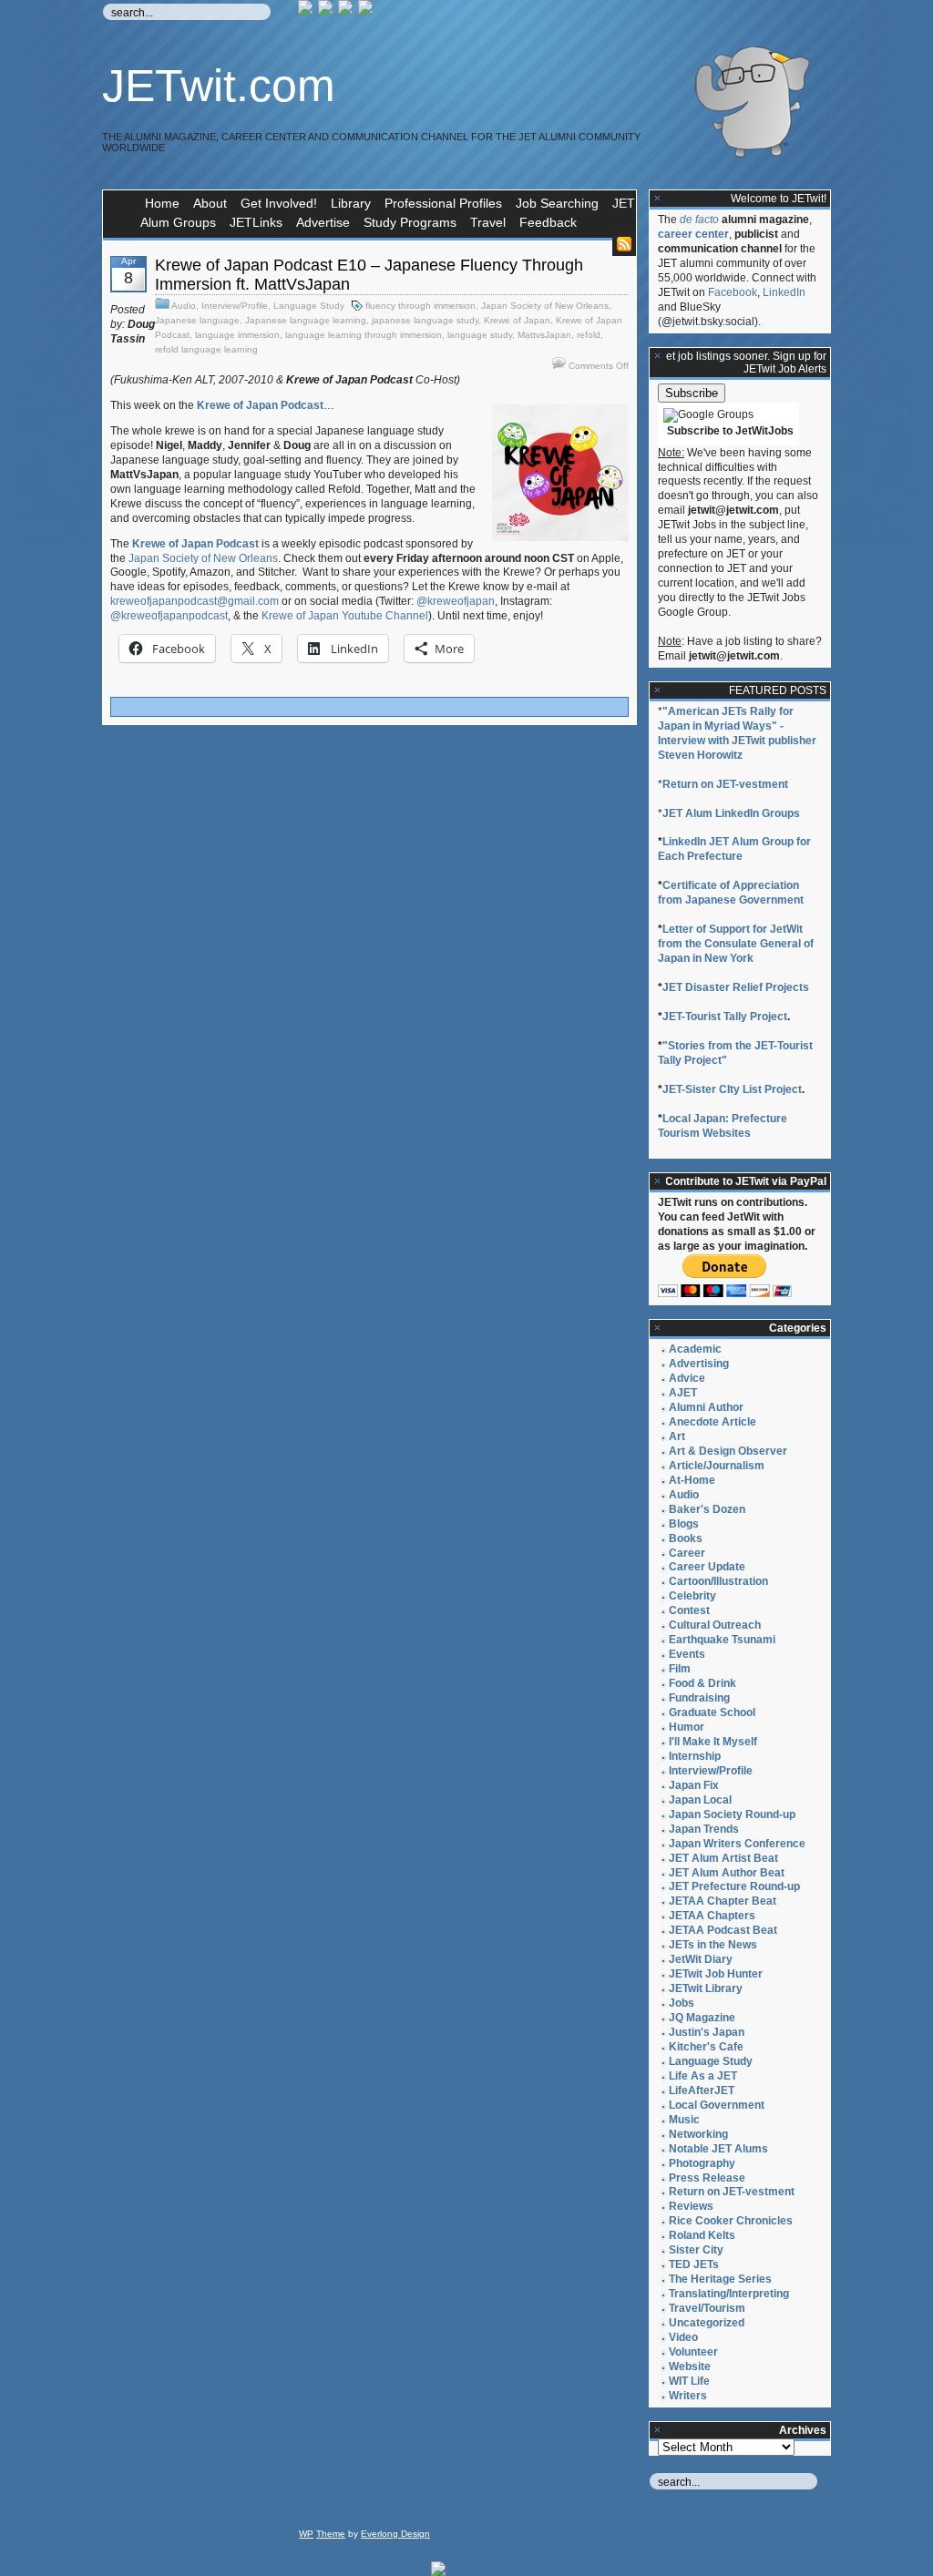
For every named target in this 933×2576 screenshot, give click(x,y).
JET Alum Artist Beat (723, 1858)
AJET (683, 1393)
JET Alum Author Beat (727, 1873)
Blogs (684, 1524)
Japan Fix (694, 1785)
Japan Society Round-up (732, 1814)
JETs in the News (713, 1945)
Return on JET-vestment (725, 784)
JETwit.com (219, 86)
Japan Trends (704, 1829)
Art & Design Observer (728, 1451)
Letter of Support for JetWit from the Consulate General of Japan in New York (736, 944)
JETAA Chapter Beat (723, 1901)
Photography (702, 2163)
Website (690, 2366)
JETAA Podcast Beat (723, 1930)
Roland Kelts (702, 2235)
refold (589, 335)
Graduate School (712, 1712)
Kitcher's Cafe (706, 2047)
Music (684, 2120)
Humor (687, 1727)
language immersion (237, 335)
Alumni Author (706, 1407)
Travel (488, 222)
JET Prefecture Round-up (734, 1886)
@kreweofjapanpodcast (169, 616)
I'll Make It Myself (713, 1742)
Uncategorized (707, 2323)
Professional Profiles (443, 203)
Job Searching (557, 203)
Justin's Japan (707, 2032)
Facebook (733, 292)
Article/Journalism (717, 1466)
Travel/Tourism (707, 2308)
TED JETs (694, 2264)
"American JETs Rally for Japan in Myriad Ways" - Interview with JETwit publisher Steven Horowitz (737, 733)
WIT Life (689, 2381)
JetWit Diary (701, 1959)
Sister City (696, 2250)
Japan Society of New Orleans (545, 306)
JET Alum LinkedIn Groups (731, 813)
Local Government (717, 2105)
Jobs (682, 2003)
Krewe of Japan (517, 320)
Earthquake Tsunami (722, 1640)
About (210, 203)
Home (162, 203)
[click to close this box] (658, 199)
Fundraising (699, 1698)
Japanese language (197, 320)
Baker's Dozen (707, 1509)
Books (686, 1538)
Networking (698, 2134)
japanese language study (425, 320)
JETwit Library (706, 1988)
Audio (184, 306)
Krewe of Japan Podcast (260, 405)
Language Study (309, 306)
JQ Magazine (702, 2018)
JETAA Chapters (712, 1916)
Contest (689, 1610)
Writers (688, 2396)
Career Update (707, 1567)
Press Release (707, 2178)
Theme (331, 2534)
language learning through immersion (364, 335)
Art (677, 1436)
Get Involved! (279, 203)
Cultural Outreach (715, 1625)
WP (306, 2534)
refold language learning (206, 349)
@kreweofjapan (456, 601)
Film (680, 1669)
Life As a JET (703, 2076)
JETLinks (256, 222)
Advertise (323, 222)
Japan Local (700, 1800)
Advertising (699, 1364)
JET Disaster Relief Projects (736, 987)
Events (687, 1654)
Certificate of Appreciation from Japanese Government (731, 893)
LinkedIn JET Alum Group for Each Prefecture (734, 849)
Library (351, 203)
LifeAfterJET (702, 2090)
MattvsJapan (544, 335)
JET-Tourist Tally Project (725, 1017)
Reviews (691, 2206)
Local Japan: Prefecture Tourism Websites (723, 1126)
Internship (695, 1756)
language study (480, 335)
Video (683, 2337)
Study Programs (410, 222)
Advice (687, 1378)
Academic (695, 1349)
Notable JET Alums (718, 2149)
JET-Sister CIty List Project (732, 1089)
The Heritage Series (720, 2279)
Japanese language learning (306, 320)
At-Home (692, 1480)
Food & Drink (702, 1683)
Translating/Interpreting (729, 2294)
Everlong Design (395, 2534)
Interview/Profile (235, 306)
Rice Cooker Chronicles (731, 2221)
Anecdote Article (713, 1422)
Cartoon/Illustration (718, 1581)
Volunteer (693, 2352)
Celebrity (692, 1596)
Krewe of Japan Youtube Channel (345, 616)
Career (687, 1553)
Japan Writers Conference (737, 1844)
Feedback (548, 222)
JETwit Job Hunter (716, 1974)
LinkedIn (784, 292)
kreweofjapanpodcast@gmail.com (195, 601)
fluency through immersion (420, 306)
